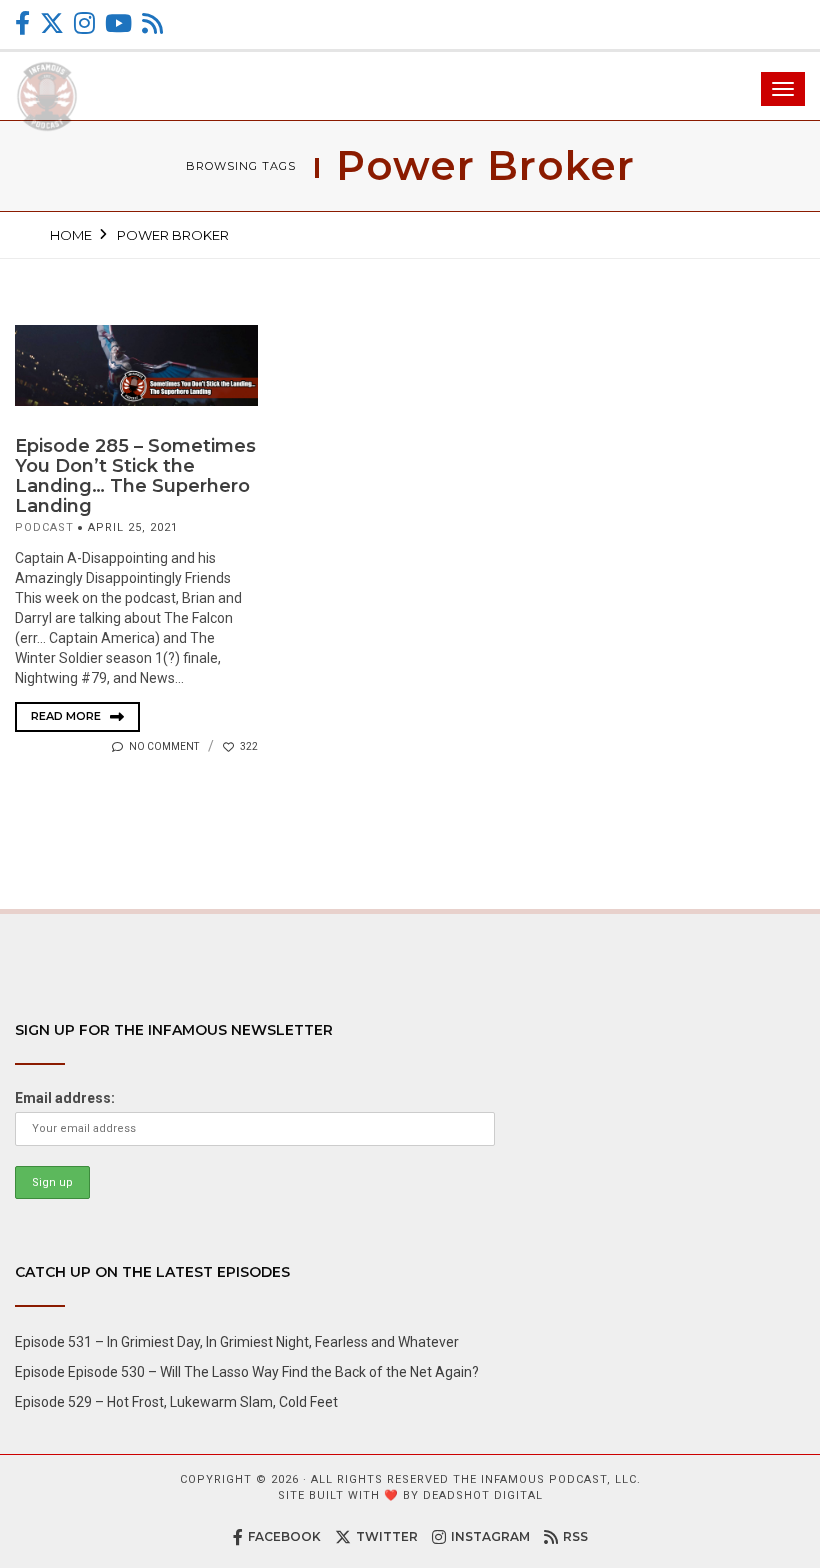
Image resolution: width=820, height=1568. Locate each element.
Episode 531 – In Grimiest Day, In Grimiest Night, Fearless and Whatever (237, 1342)
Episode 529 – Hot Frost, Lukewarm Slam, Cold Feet (176, 1402)
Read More (67, 716)
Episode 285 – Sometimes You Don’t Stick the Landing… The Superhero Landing (135, 476)
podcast (44, 527)
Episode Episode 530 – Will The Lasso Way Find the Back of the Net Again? (247, 1372)
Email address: (65, 1098)
